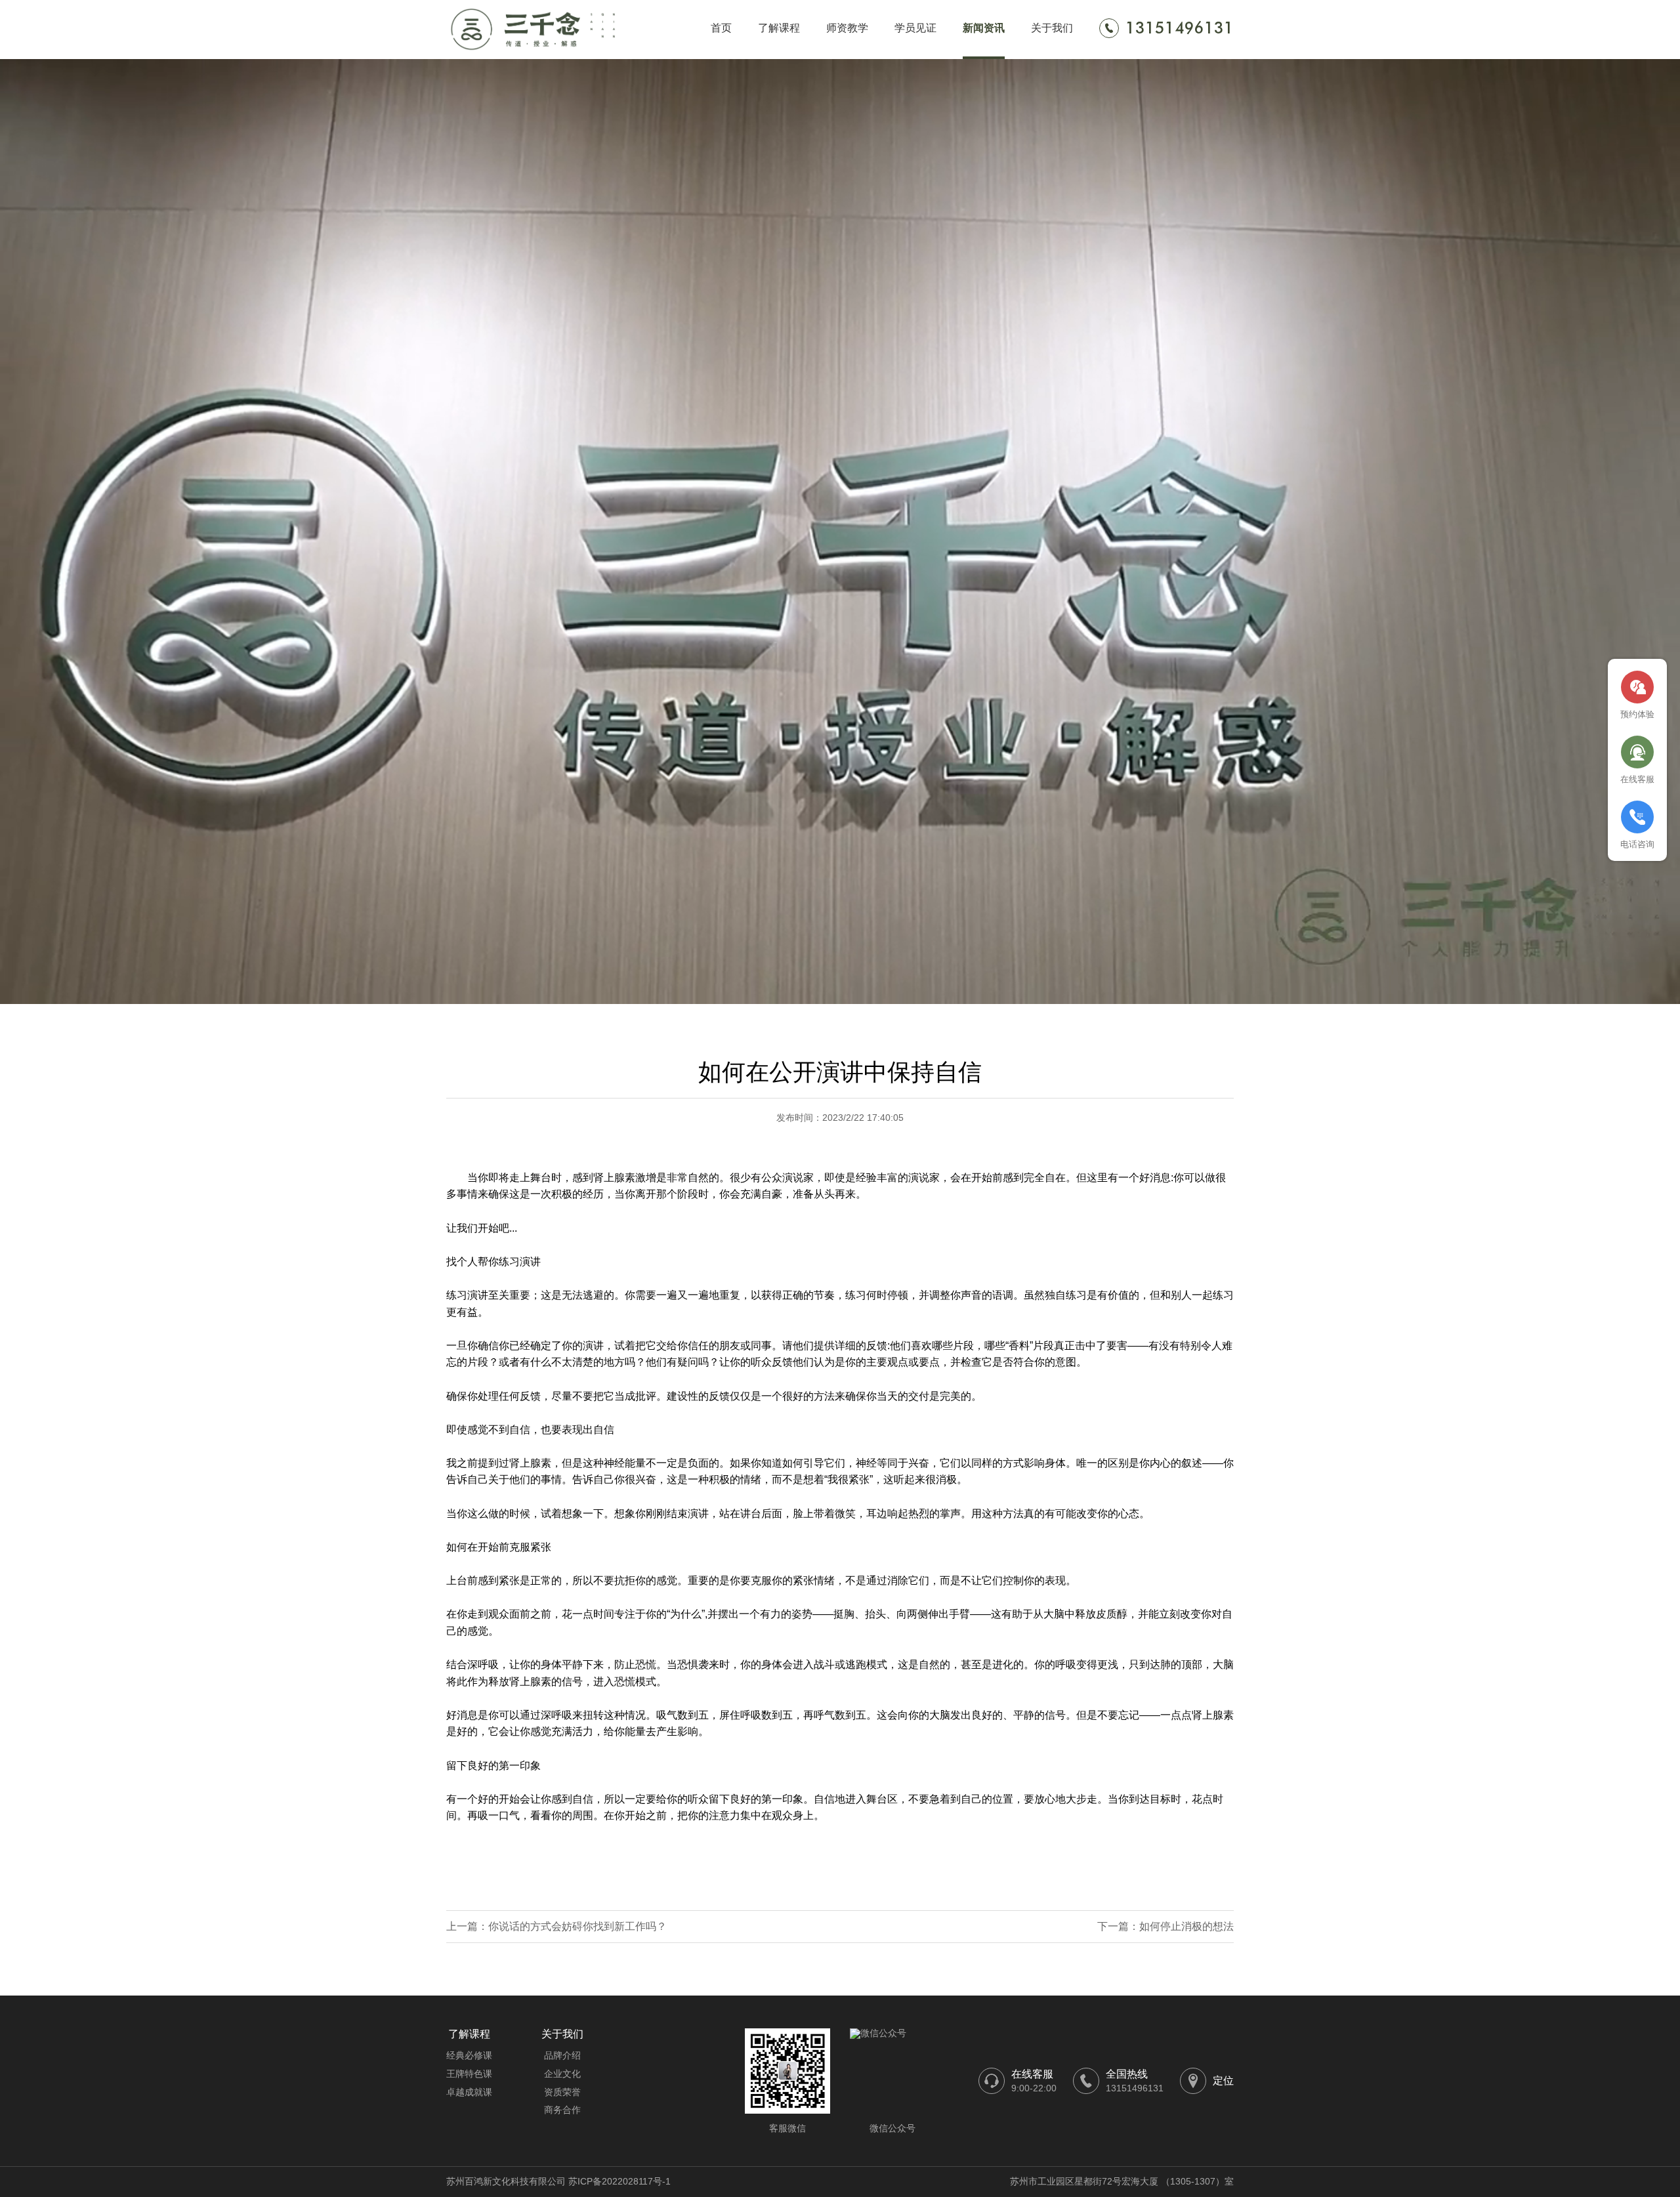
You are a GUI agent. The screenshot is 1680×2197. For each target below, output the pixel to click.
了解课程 (779, 28)
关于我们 (1052, 28)
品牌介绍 (562, 2055)
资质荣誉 (562, 2092)
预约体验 (1637, 714)
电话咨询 (1637, 844)
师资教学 (847, 28)
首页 (721, 28)
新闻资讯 (984, 28)
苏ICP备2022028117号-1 (619, 2181)
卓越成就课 (469, 2092)
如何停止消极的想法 (1186, 1926)
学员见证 (915, 28)
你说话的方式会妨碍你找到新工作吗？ (577, 1926)
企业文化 (562, 2074)
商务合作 (562, 2110)
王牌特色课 (469, 2074)
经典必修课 (469, 2055)
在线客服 (1637, 779)
